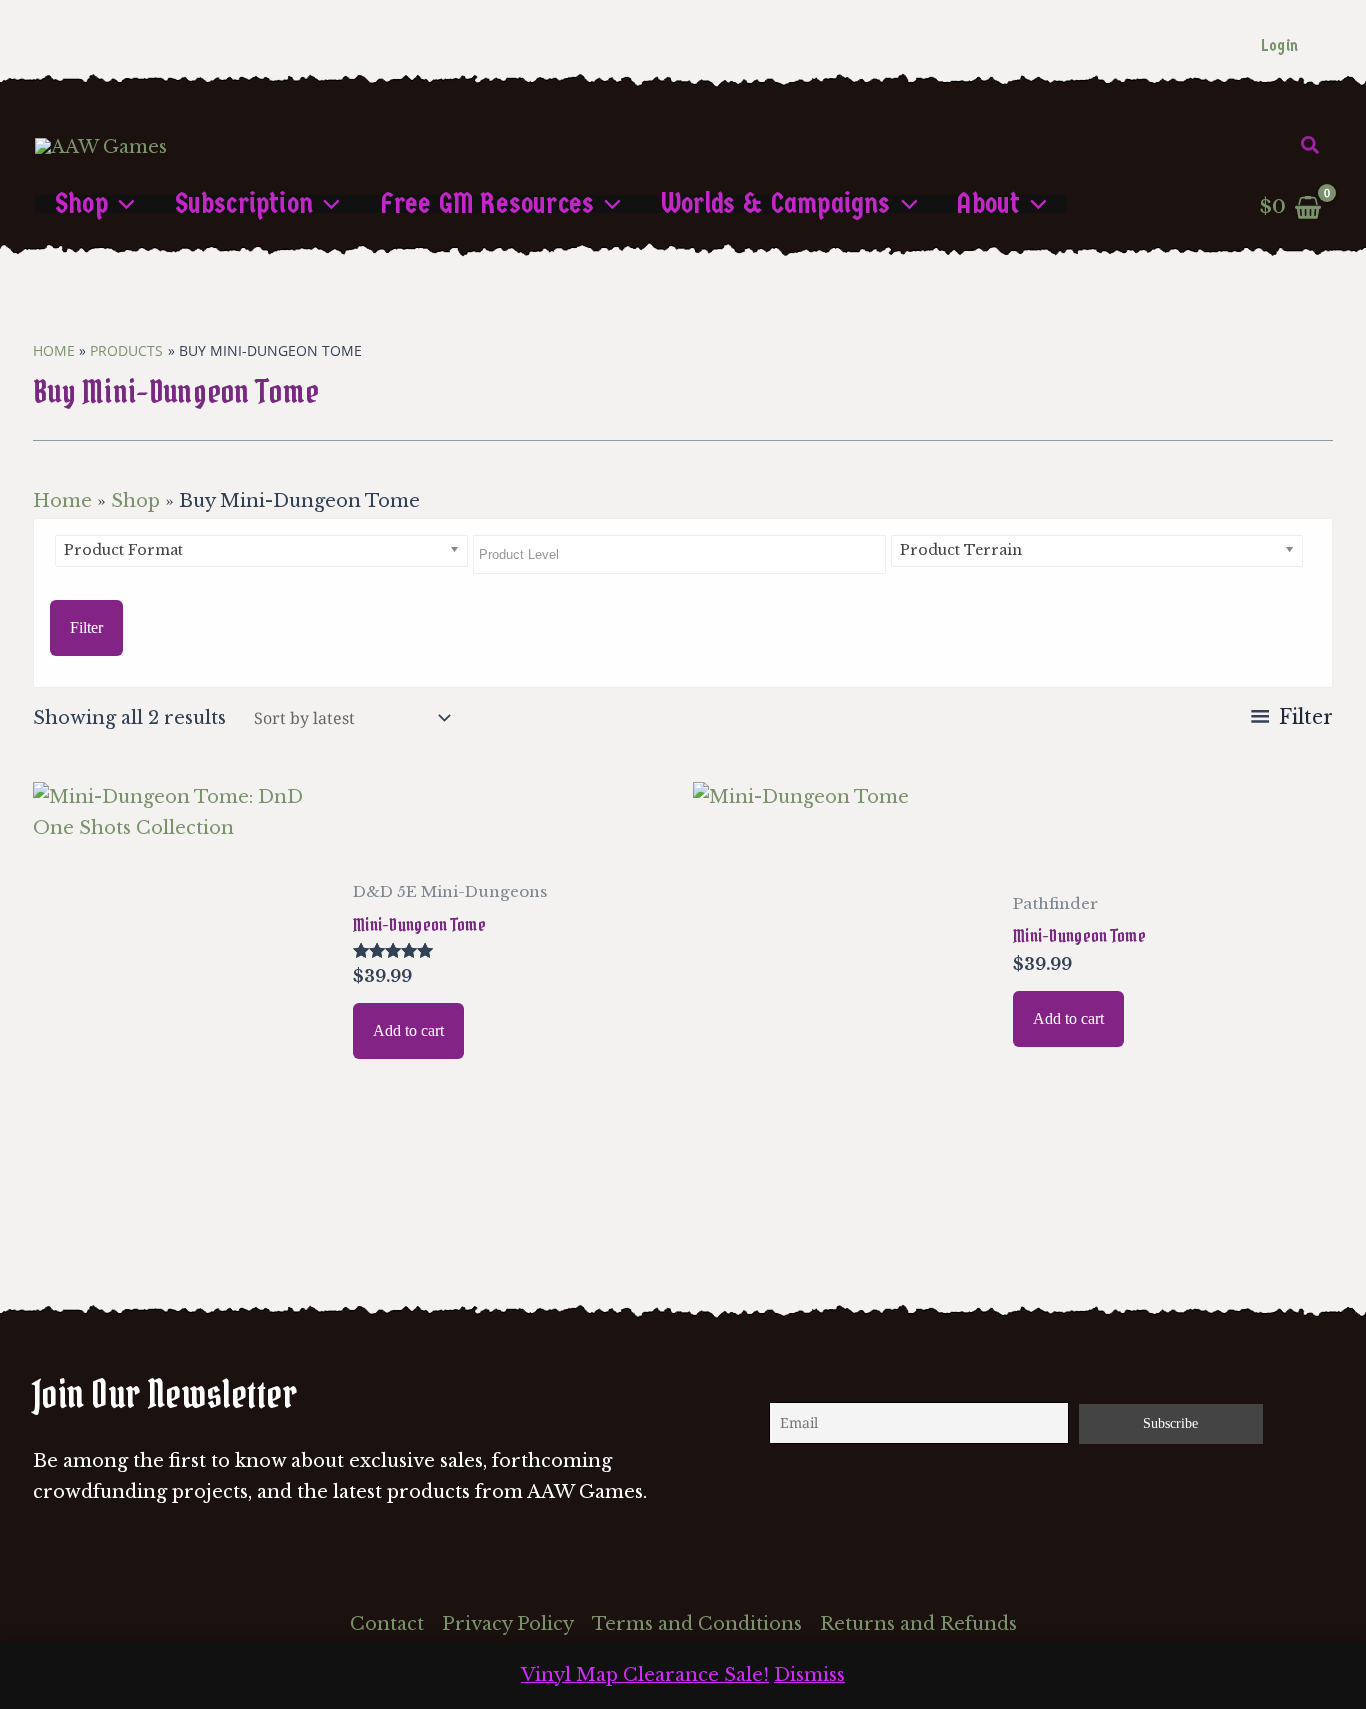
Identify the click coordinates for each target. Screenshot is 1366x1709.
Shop (135, 501)
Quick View (182, 1146)
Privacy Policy (508, 1624)
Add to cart (408, 1030)
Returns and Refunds (918, 1624)
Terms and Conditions (697, 1624)
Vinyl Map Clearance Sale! (645, 1675)
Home (62, 501)
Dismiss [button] (809, 1675)
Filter (86, 627)
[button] (1311, 146)
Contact (387, 1624)
